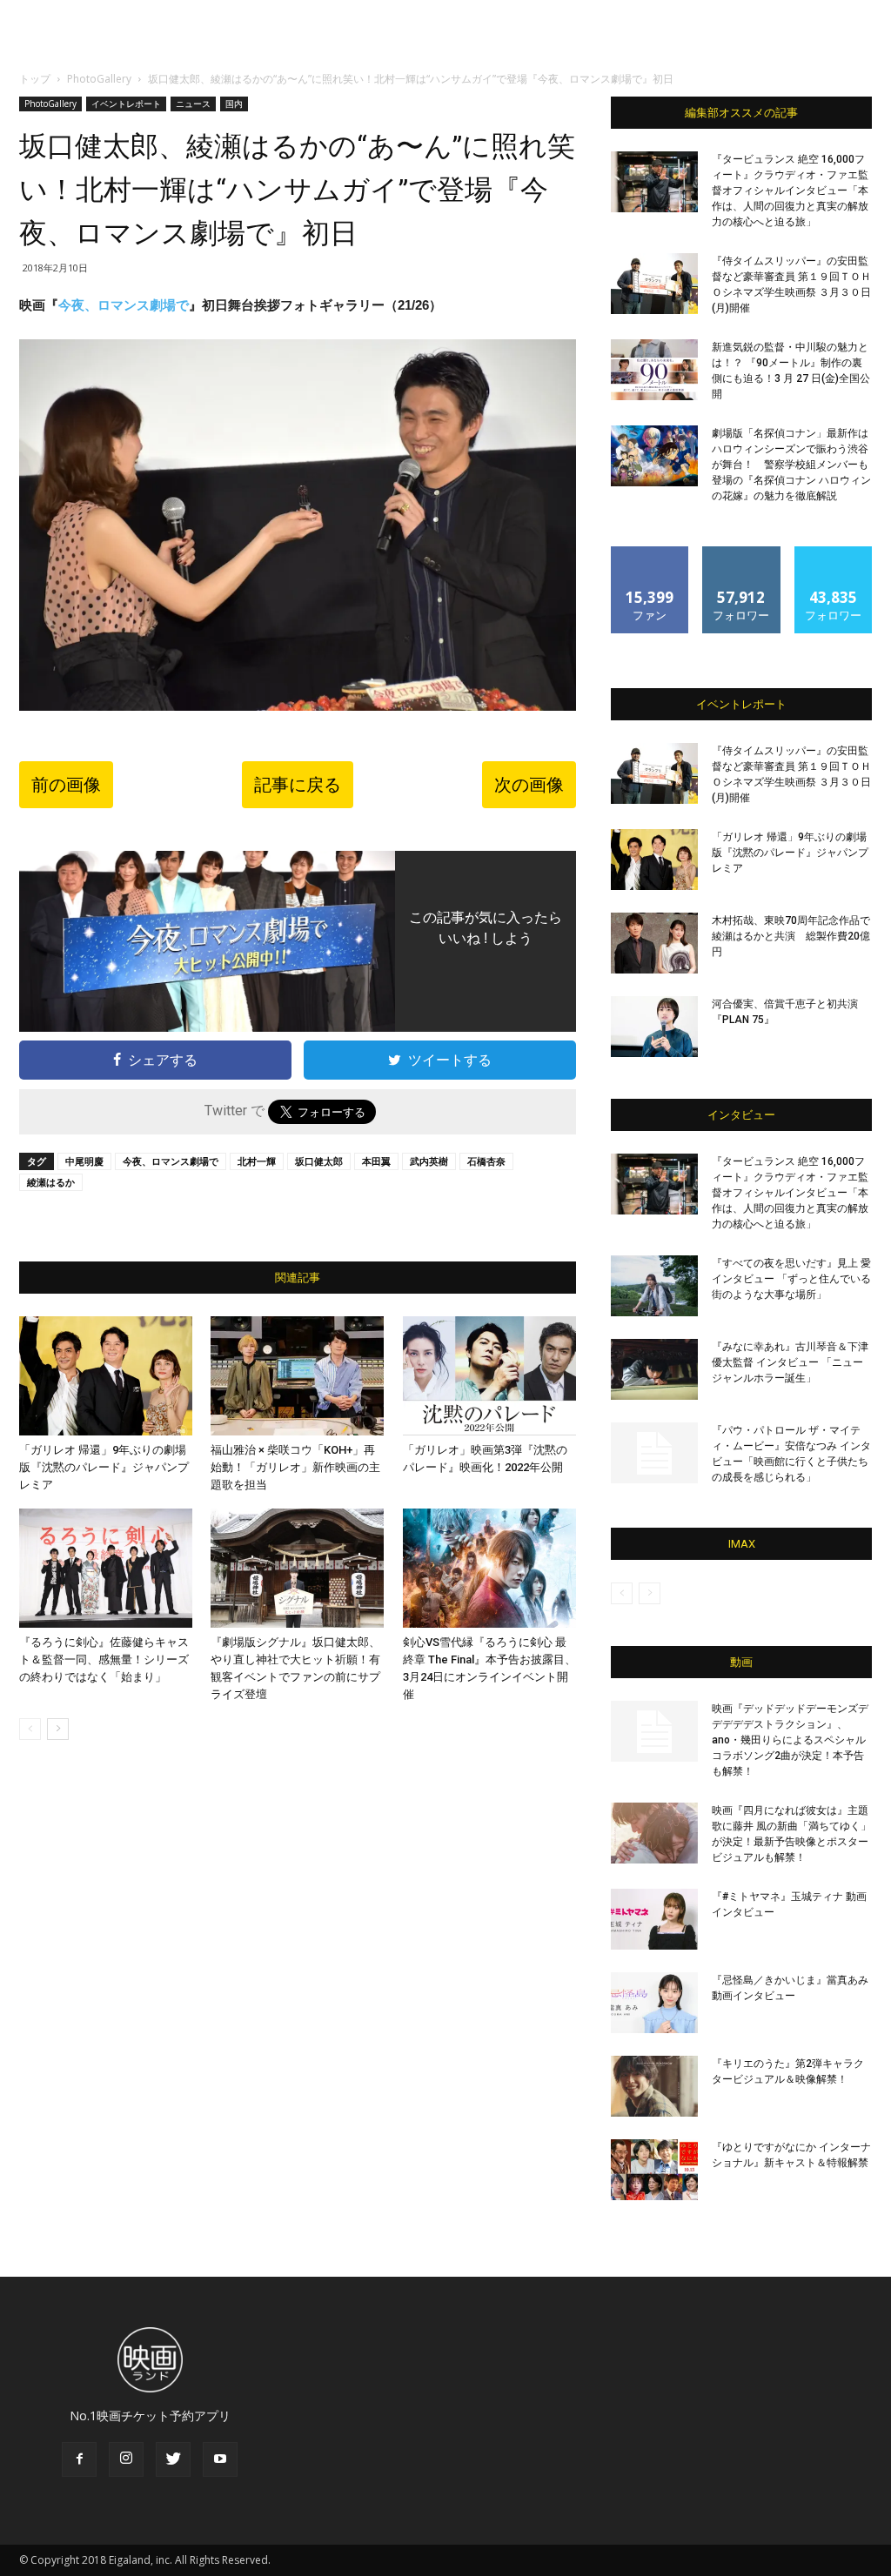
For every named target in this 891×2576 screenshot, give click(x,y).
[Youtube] (220, 2459)
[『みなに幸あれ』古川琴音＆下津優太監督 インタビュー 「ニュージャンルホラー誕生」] (654, 1369)
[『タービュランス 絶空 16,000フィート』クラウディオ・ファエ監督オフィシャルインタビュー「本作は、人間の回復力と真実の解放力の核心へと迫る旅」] (654, 182)
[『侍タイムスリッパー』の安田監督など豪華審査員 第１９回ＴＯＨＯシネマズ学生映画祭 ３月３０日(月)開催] (654, 284)
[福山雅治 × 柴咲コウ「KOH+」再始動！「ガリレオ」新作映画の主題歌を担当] (297, 1376)
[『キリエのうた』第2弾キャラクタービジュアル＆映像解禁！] (654, 2086)
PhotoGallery (99, 79)
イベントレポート (126, 104)
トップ (35, 79)
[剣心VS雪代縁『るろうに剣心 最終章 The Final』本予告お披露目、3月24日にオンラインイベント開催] (489, 1568)
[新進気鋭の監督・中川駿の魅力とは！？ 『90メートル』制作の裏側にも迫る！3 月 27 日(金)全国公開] (654, 370)
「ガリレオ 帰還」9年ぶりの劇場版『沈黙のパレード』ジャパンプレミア (104, 1467)
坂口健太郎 (319, 1161)
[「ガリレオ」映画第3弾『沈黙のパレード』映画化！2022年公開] (489, 1376)
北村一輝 (257, 1161)
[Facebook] (79, 2459)
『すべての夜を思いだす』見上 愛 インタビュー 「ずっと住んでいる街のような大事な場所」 (791, 1279)
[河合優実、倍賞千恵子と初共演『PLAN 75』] (654, 1027)
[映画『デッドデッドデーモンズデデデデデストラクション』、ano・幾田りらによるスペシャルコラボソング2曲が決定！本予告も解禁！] (654, 1731)
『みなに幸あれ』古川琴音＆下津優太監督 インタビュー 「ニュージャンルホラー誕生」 (790, 1362)
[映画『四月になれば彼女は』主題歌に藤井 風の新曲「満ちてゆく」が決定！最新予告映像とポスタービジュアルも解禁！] (654, 1833)
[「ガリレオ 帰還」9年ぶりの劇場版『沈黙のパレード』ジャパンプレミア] (106, 1376)
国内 (234, 104)
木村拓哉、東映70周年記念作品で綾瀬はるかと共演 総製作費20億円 (791, 936)
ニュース (193, 104)
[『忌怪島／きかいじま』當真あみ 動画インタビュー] (654, 2003)
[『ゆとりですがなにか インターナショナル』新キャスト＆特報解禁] (654, 2170)
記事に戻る (298, 785)
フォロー (741, 553)
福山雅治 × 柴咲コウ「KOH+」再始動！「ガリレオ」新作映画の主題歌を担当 (295, 1467)
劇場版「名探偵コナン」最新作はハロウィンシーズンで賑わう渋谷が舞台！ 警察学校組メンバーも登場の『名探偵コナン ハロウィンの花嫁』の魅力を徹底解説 (791, 465)
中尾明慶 (84, 1161)
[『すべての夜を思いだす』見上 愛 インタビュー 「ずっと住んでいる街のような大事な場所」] (654, 1286)
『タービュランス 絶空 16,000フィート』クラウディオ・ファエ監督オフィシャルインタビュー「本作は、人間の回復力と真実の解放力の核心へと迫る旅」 (790, 191)
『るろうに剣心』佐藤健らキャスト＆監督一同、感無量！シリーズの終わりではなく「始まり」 (104, 1659)
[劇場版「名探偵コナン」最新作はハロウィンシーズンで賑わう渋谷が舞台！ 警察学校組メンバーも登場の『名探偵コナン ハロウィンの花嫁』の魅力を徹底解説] (654, 456)
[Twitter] (173, 2459)
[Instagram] (126, 2459)
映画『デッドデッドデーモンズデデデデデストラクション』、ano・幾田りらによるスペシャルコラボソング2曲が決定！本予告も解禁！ (790, 1740)
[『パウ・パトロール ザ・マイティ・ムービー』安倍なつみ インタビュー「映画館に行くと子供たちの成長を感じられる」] (654, 1453)
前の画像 (66, 785)
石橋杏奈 (486, 1161)
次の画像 (529, 785)
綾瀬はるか (51, 1182)
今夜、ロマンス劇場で (124, 305)
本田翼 (376, 1161)
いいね (650, 553)
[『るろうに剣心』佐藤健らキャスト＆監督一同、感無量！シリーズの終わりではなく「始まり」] (106, 1568)
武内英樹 (429, 1161)
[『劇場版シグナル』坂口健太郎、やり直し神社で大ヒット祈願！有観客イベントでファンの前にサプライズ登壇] (297, 1568)
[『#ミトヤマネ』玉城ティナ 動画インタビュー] (654, 1919)
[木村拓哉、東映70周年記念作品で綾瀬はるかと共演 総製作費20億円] (654, 943)
